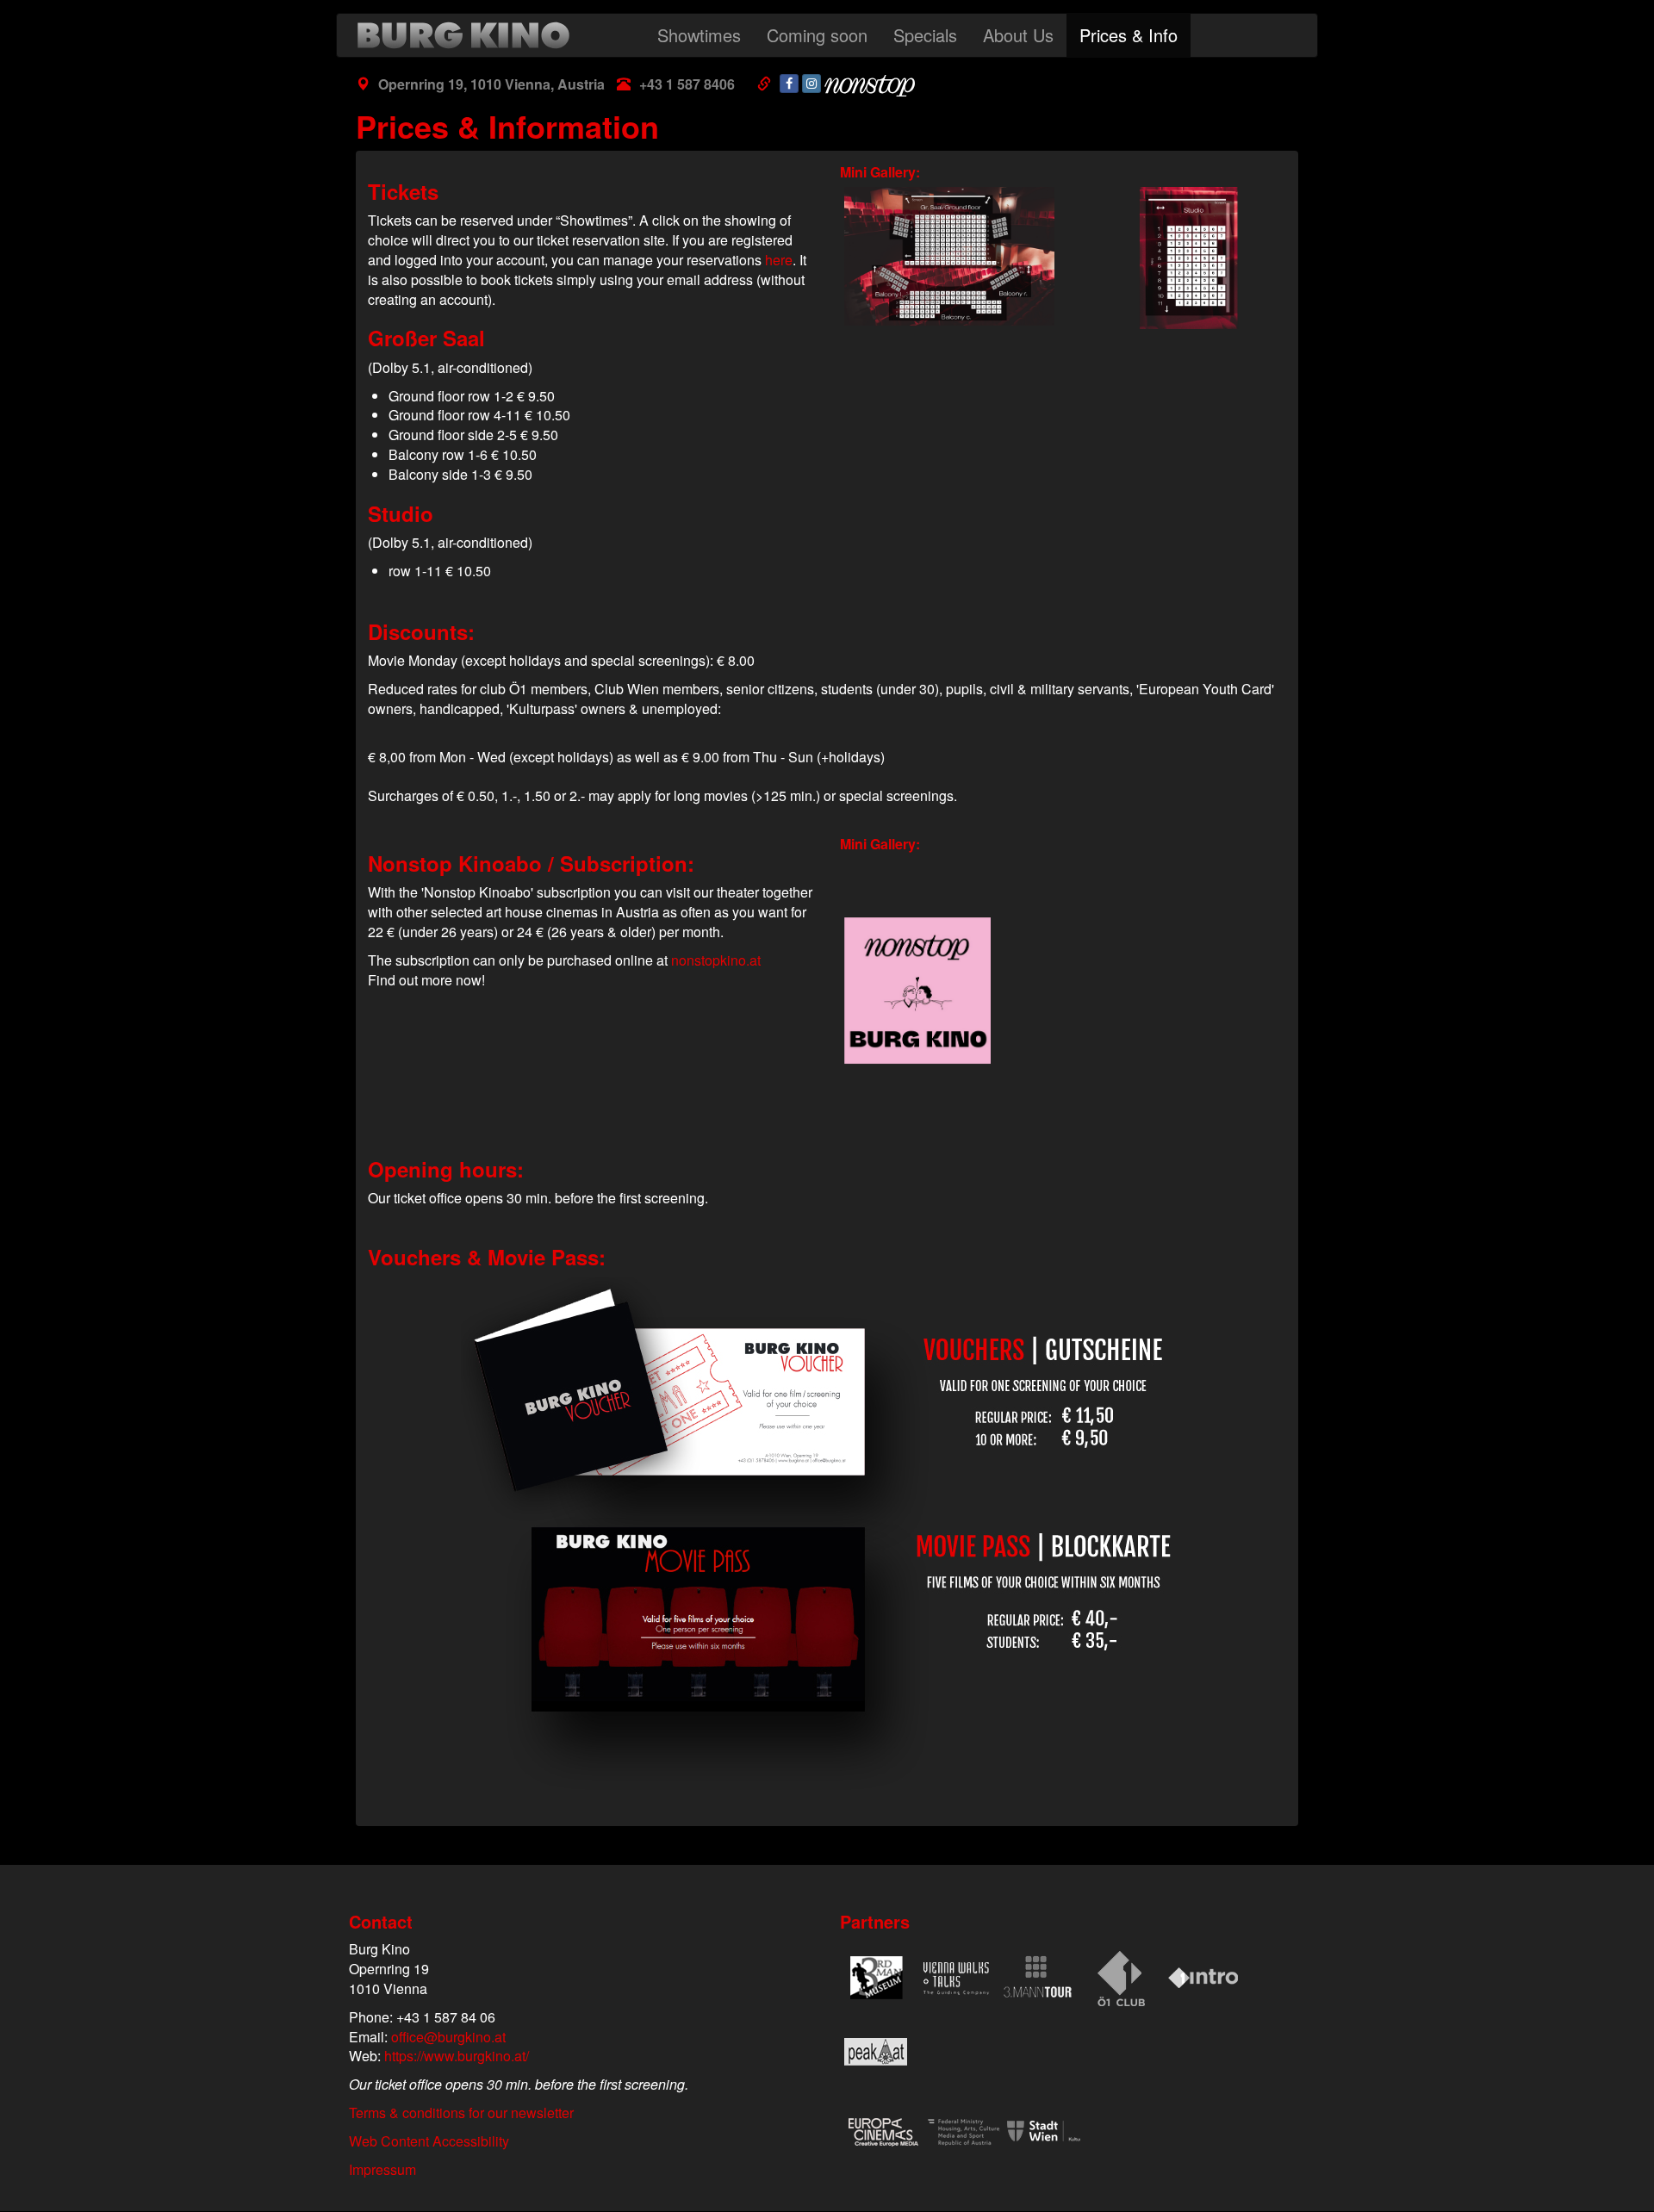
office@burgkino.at (448, 2037)
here (779, 260)
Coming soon (817, 35)
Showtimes (699, 35)
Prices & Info (1129, 35)
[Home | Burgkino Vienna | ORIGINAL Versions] (468, 35)
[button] (945, 256)
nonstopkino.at (716, 960)
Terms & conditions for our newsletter (461, 2113)
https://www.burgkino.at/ (457, 2056)
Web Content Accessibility (429, 2141)
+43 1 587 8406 (687, 84)
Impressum (382, 2169)
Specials (925, 35)
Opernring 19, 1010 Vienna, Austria (491, 84)
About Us (1018, 35)
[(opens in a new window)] (789, 84)
